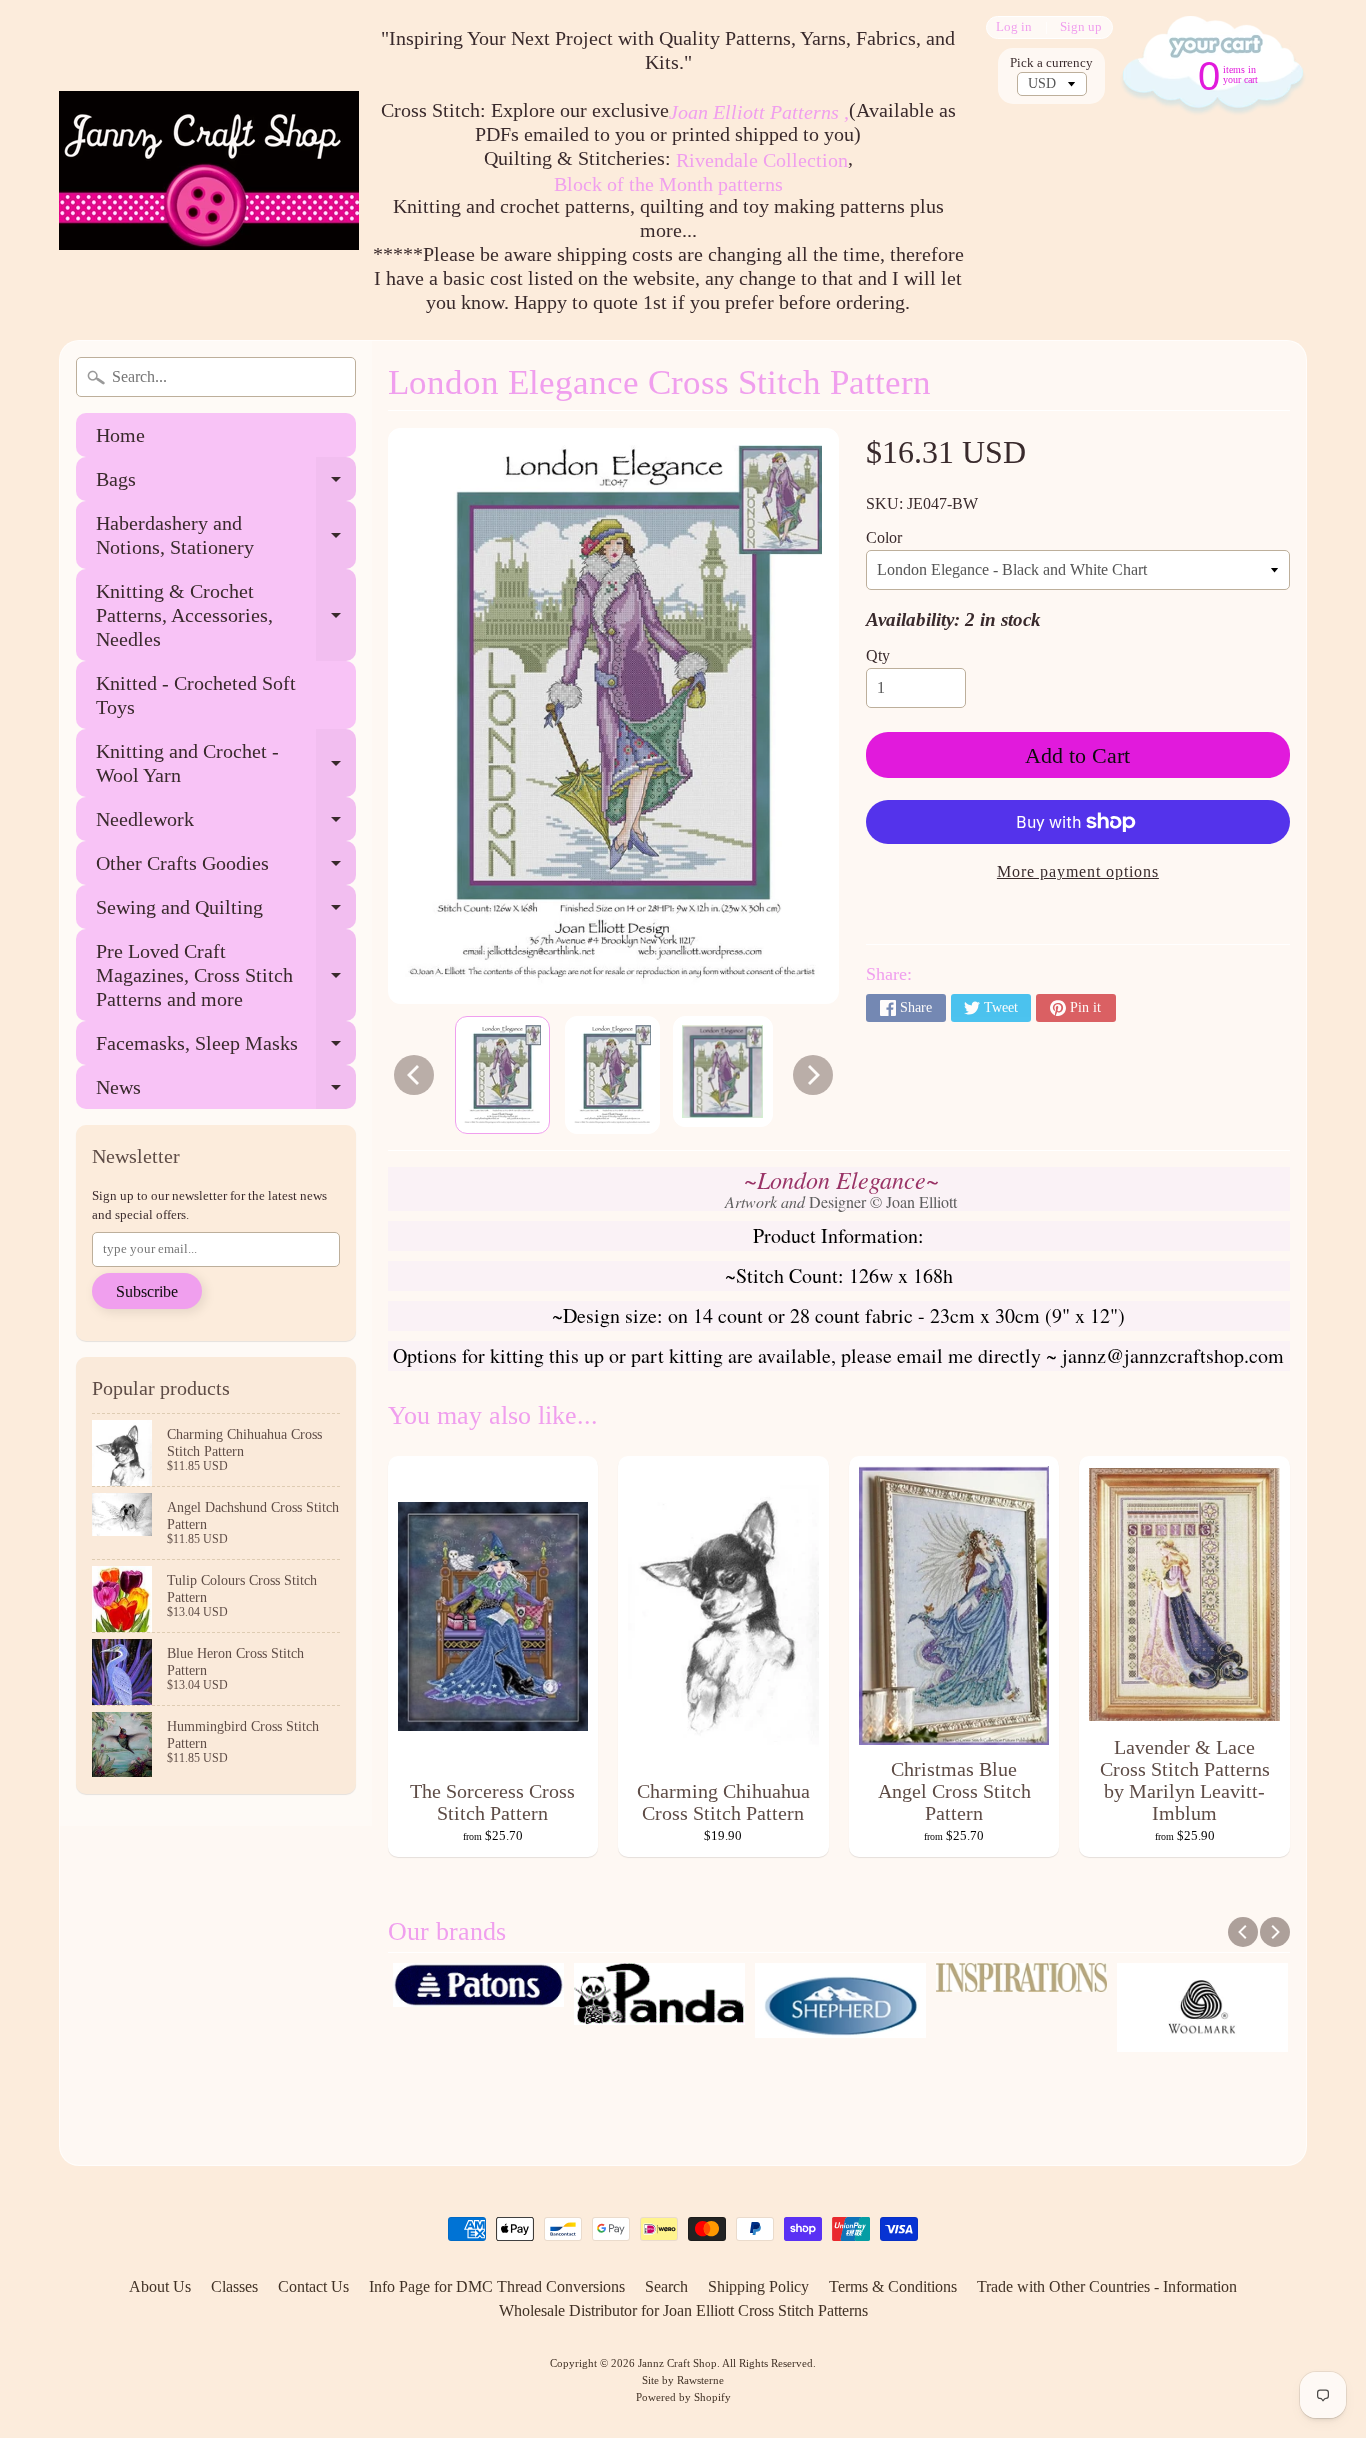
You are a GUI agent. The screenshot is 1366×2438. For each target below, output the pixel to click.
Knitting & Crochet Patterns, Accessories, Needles (226, 615)
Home (120, 435)
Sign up (1081, 27)
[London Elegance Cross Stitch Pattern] (502, 1075)
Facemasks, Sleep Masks (226, 1048)
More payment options (1078, 871)
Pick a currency (1051, 63)
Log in (1014, 27)
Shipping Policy (758, 2286)
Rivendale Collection (762, 160)
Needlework (226, 824)
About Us (160, 2286)
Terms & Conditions (893, 2286)
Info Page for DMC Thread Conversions (497, 2286)
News (226, 1092)
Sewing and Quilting (226, 912)
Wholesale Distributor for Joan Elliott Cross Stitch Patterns (683, 2310)
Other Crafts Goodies (226, 868)
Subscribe (147, 1291)
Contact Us (313, 2286)
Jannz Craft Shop (677, 2363)
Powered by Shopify (683, 2397)
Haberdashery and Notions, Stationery (226, 536)
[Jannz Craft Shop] (209, 170)
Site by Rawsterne (683, 2380)
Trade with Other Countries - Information (1107, 2286)
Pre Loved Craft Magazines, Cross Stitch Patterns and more (226, 975)
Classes (234, 2286)
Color (884, 537)
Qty (878, 655)
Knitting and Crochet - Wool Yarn (226, 764)
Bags (226, 484)
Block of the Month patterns (668, 184)
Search (666, 2286)
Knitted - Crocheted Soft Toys (196, 695)
